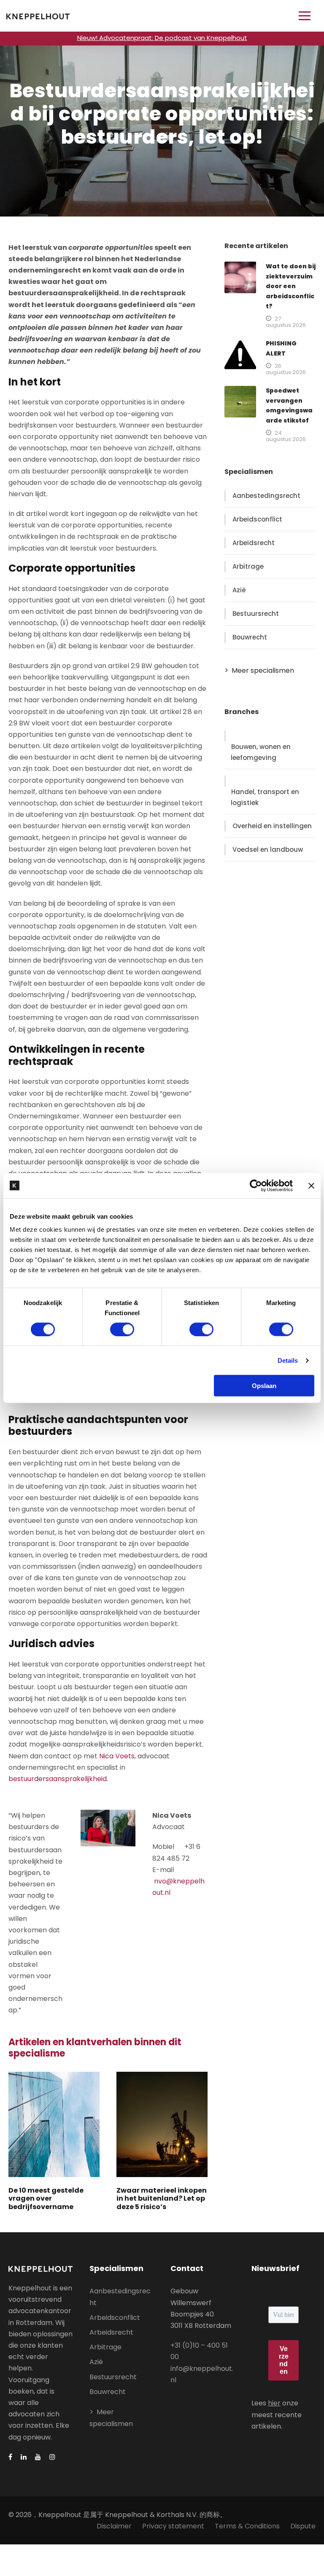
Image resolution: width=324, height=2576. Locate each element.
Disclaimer (114, 2526)
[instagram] (52, 2457)
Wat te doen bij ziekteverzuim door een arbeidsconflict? (291, 286)
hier (274, 2403)
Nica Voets (117, 1756)
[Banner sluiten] (311, 1185)
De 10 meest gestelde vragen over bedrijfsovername (46, 2198)
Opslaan (264, 1386)
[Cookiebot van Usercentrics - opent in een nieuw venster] (256, 1185)
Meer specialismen (263, 670)
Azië (239, 590)
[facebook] (10, 2457)
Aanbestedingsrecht (266, 496)
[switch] (122, 1329)
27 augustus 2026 (286, 322)
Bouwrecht (250, 637)
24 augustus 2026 (286, 436)
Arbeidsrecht (254, 543)
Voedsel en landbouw (268, 849)
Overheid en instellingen (272, 826)
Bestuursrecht (256, 614)
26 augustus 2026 (286, 369)
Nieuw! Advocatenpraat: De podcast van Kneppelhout (162, 38)
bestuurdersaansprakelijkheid (58, 1779)
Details (288, 1360)
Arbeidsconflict (257, 519)
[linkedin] (24, 2457)
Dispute (303, 2526)
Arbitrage (248, 566)
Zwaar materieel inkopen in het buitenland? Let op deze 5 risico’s (162, 2198)
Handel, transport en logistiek (265, 797)
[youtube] (38, 2457)
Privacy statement (173, 2526)
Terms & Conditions (247, 2526)
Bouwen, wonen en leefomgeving (261, 752)
